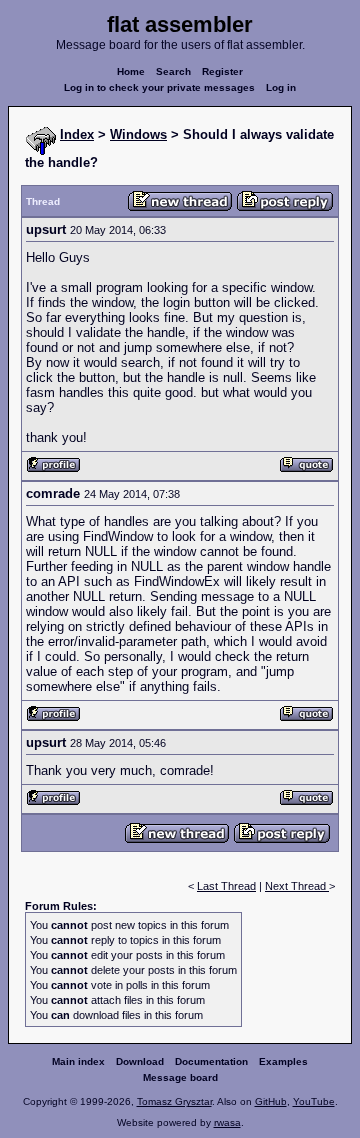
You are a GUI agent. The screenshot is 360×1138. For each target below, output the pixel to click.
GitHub (271, 1101)
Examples (283, 1061)
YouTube (314, 1101)
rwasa (227, 1122)
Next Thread (297, 886)
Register (222, 71)
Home (131, 71)
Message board (180, 1077)
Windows (138, 134)
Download (140, 1061)
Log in (281, 87)
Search (173, 71)
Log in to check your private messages (159, 87)
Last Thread (226, 886)
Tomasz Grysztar (174, 1101)
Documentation (211, 1061)
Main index (78, 1061)
